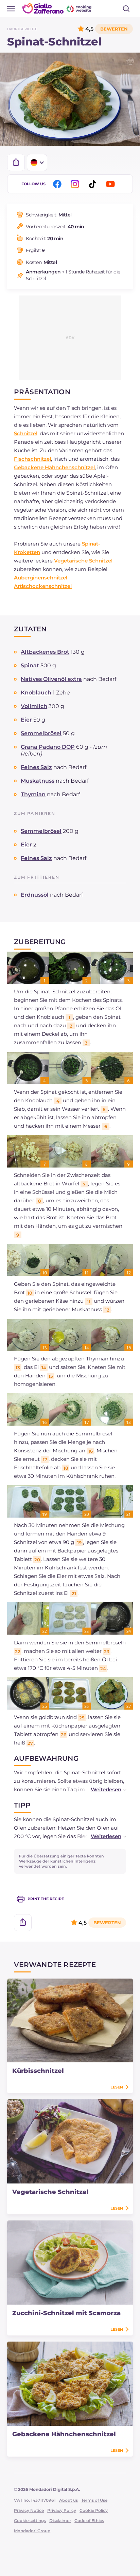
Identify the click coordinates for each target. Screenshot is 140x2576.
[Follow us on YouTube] (111, 184)
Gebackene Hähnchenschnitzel (54, 467)
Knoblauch (36, 693)
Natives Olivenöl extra (51, 679)
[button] (102, 1789)
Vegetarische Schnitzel (83, 561)
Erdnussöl (35, 895)
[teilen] (16, 163)
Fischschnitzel (32, 459)
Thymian (33, 794)
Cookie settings (30, 2521)
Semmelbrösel (41, 733)
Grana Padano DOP (48, 747)
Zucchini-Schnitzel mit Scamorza (66, 2313)
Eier (26, 720)
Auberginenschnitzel (41, 578)
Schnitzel (26, 433)
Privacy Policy (62, 2510)
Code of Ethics (89, 2521)
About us (68, 2500)
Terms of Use (94, 2500)
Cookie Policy (94, 2510)
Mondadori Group (32, 2531)
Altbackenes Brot (45, 652)
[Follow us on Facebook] (58, 184)
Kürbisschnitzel (38, 2071)
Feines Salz (36, 767)
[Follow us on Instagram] (76, 184)
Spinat (30, 665)
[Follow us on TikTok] (94, 184)
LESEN (117, 2087)
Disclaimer (60, 2521)
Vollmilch (34, 706)
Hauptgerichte (22, 29)
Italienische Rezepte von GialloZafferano (57, 8)
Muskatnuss (38, 781)
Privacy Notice (29, 2510)
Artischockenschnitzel (43, 586)
